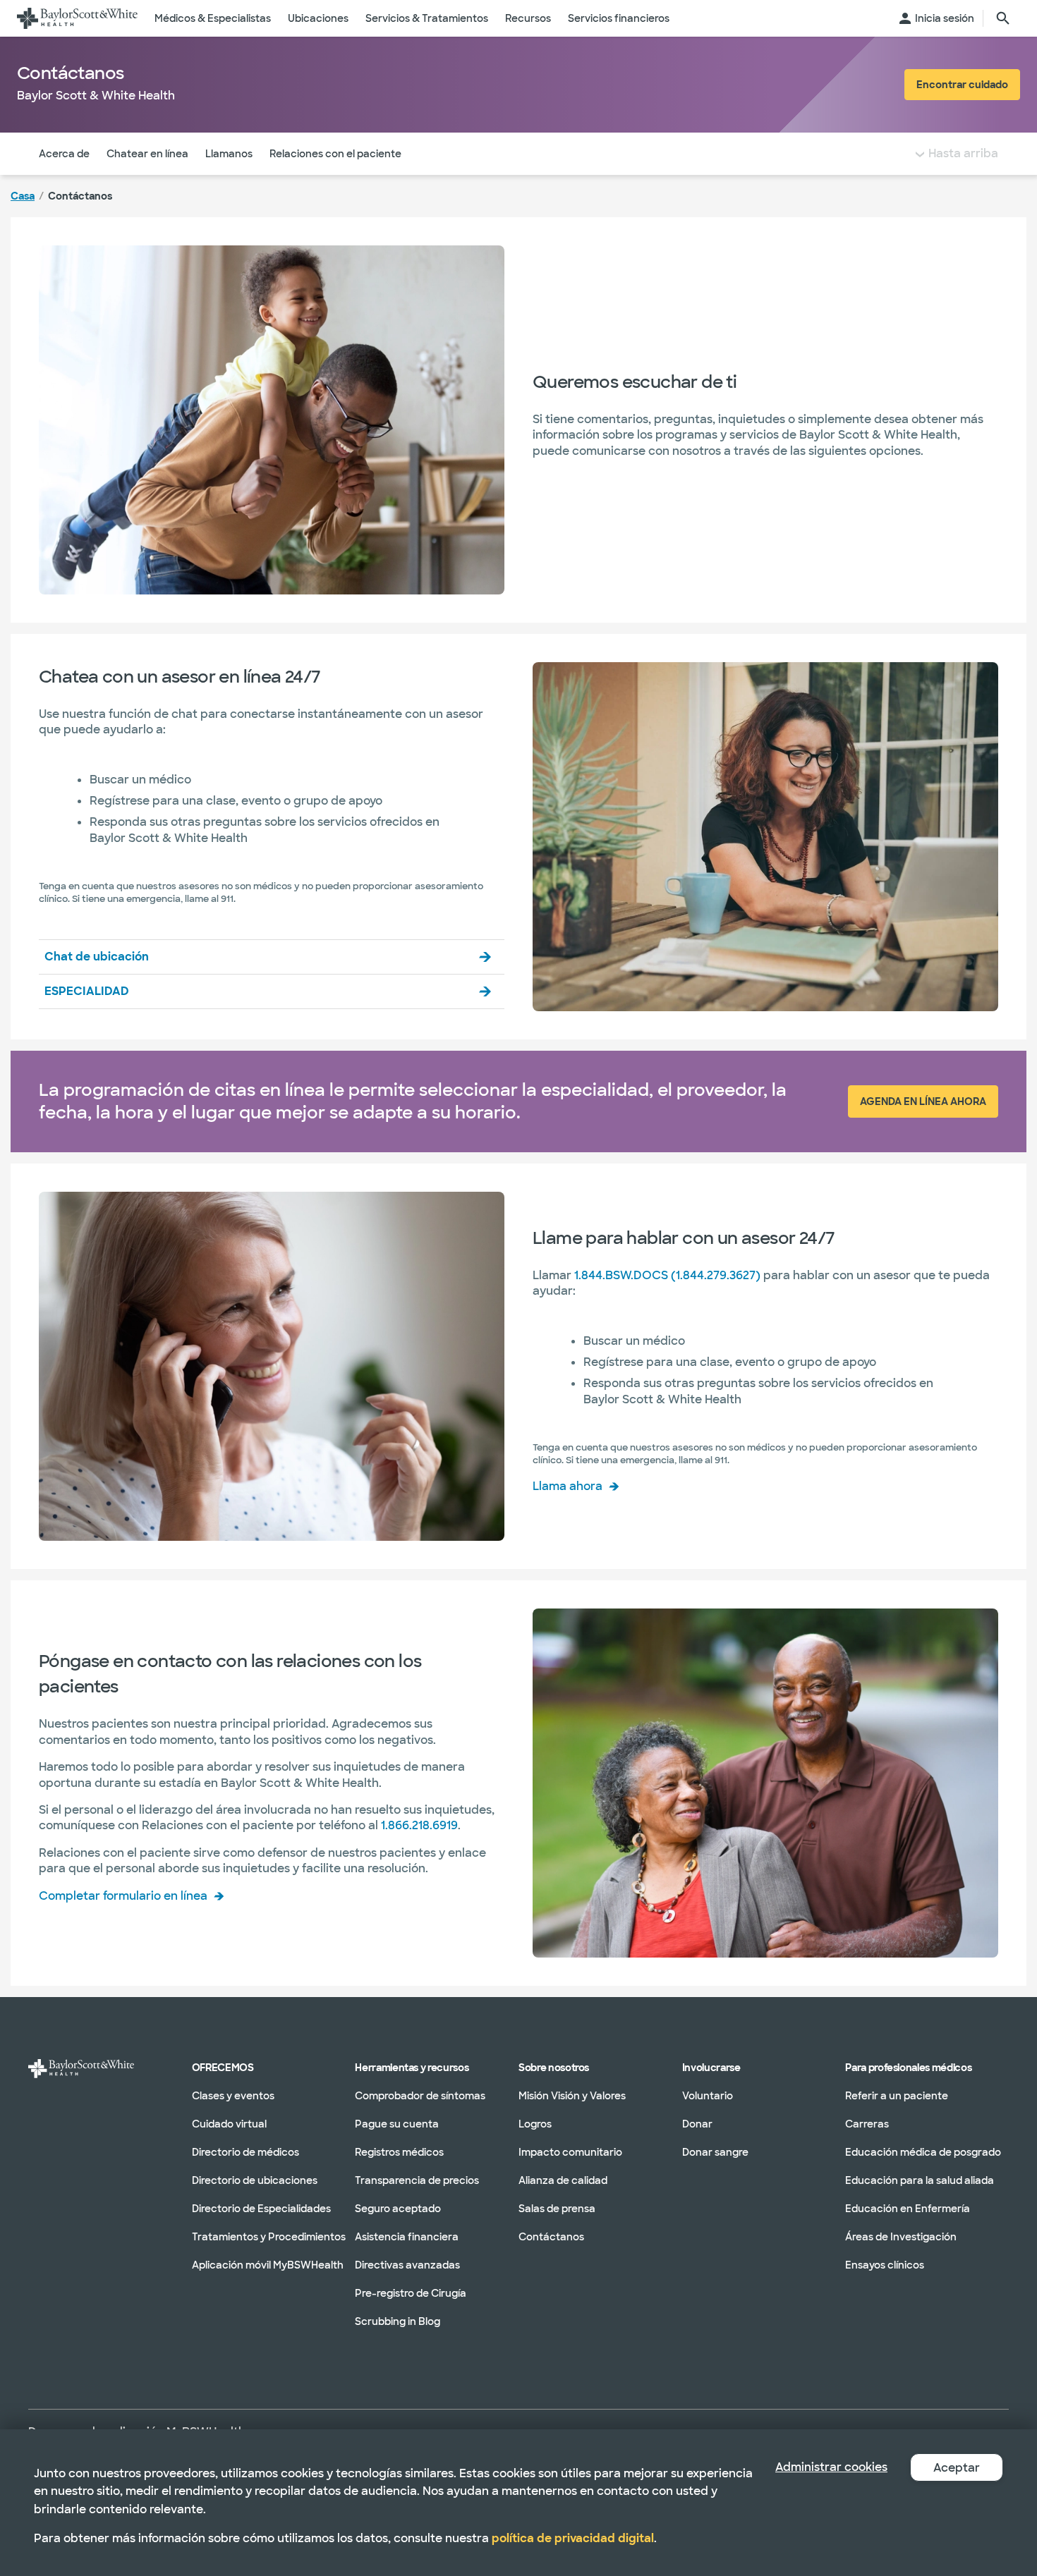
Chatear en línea (147, 154)
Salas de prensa (557, 2209)
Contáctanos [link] (80, 196)
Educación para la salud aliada (920, 2180)
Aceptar (957, 2468)
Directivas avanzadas (407, 2265)
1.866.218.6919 (419, 1825)
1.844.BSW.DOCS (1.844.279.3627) (667, 1275)
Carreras (867, 2124)
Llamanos (229, 154)
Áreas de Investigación (901, 2237)
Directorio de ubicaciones (255, 2180)
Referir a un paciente (897, 2096)
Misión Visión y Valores (572, 2096)
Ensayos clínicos (885, 2265)
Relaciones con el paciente (335, 154)
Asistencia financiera (407, 2237)
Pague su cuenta (397, 2124)
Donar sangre (715, 2152)
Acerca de (64, 154)
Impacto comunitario (570, 2152)
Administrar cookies (831, 2467)
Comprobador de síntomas (420, 2096)
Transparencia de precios (417, 2180)
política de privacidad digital (573, 2538)
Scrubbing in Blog (398, 2321)
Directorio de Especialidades (261, 2209)
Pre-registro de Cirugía (411, 2293)
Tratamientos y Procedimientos (269, 2237)
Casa (23, 196)
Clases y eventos (233, 2096)
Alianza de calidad (563, 2180)
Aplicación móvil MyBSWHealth (268, 2265)
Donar (697, 2124)
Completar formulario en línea (123, 1896)
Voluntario (708, 2096)
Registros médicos (399, 2152)
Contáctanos (551, 2237)
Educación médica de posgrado (923, 2152)
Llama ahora (568, 1486)
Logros (535, 2124)
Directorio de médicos (245, 2152)
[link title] (77, 18)
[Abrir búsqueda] (1003, 18)
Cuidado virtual (229, 2124)
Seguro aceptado (398, 2209)
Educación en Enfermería (908, 2209)
